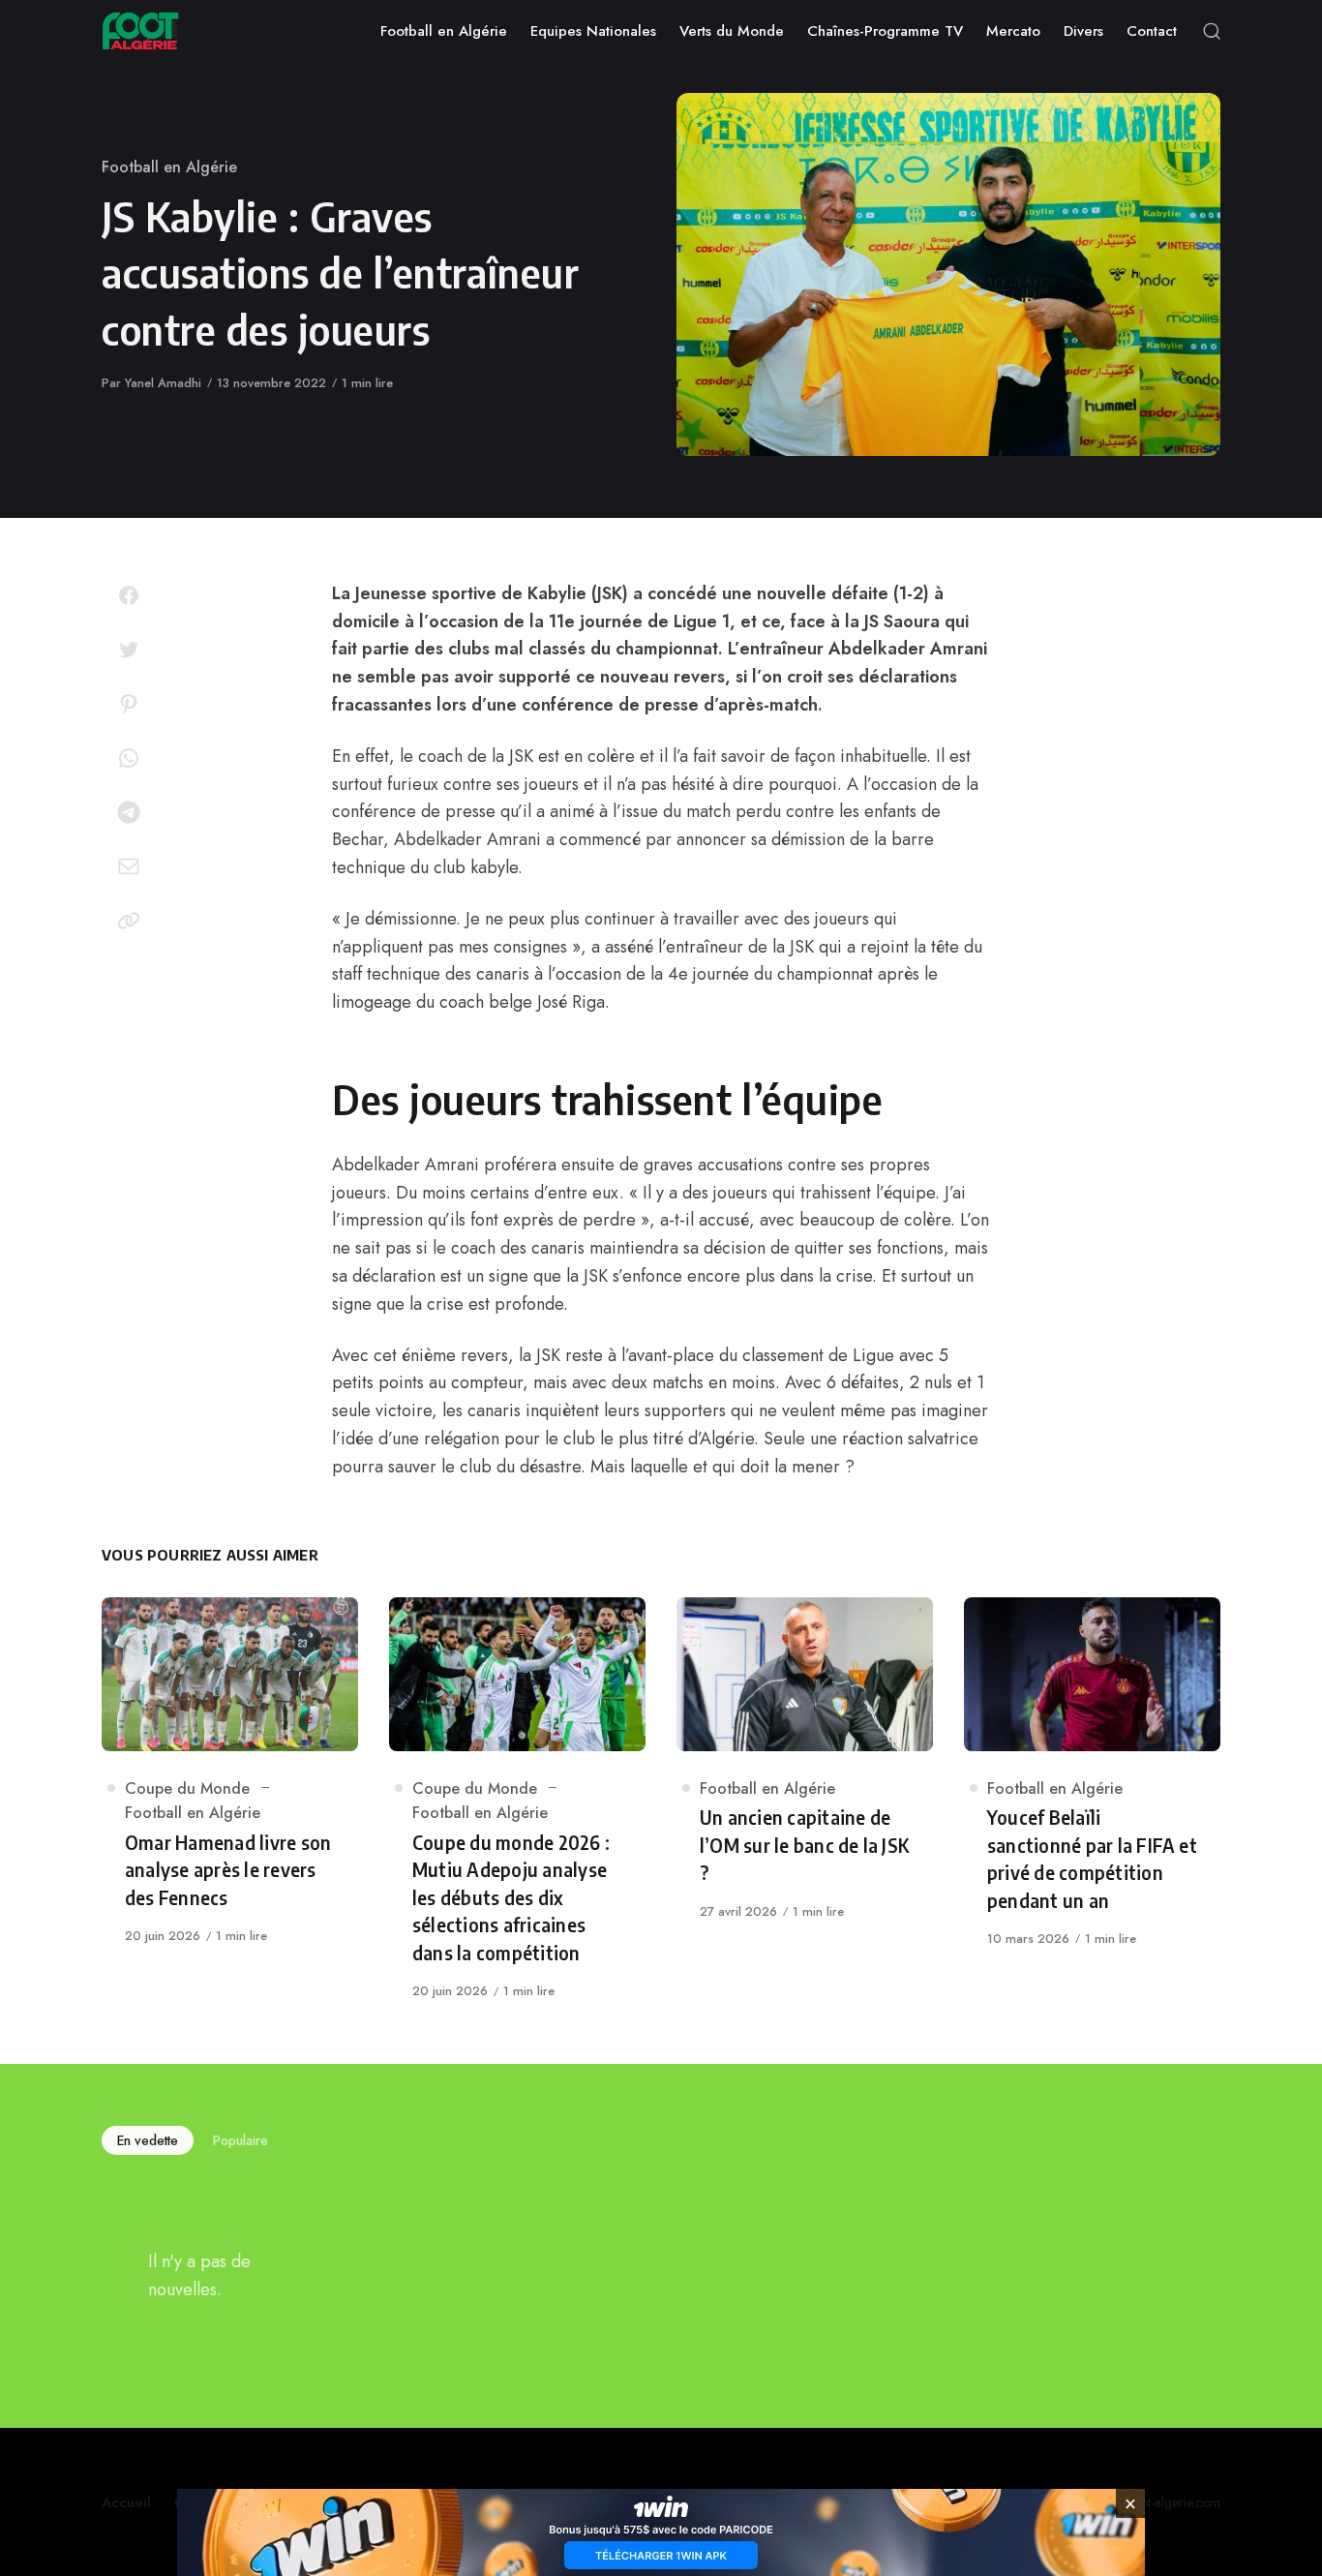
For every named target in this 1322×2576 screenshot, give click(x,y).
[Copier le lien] (129, 921)
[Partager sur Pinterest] (129, 704)
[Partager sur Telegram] (129, 812)
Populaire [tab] (240, 2140)
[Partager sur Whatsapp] (129, 758)
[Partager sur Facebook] (129, 595)
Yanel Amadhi (163, 383)
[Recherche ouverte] (1212, 31)
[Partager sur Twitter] (129, 650)
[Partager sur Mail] (129, 866)
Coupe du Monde (187, 1788)
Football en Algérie (169, 167)
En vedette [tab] (148, 2140)
